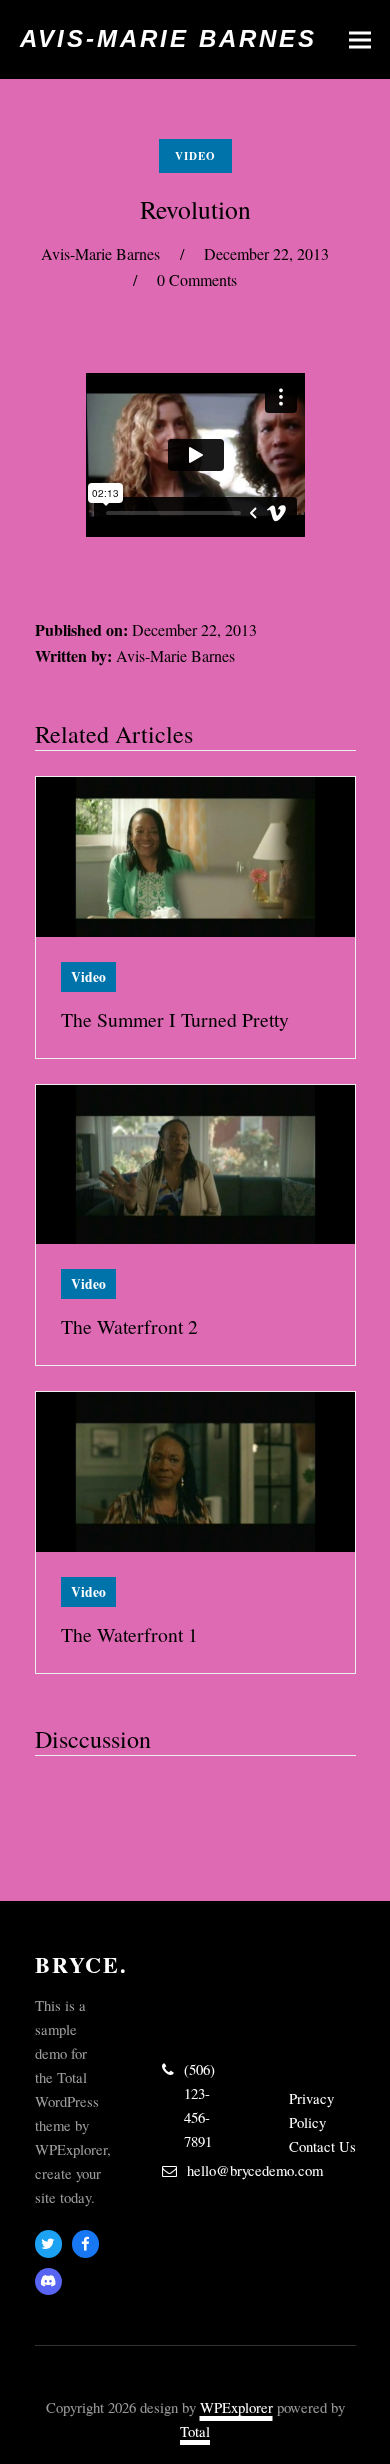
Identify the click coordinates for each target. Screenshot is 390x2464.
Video (195, 156)
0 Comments (197, 279)
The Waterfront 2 (129, 1326)
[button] (360, 39)
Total (195, 2431)
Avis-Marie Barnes (168, 38)
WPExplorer (236, 2407)
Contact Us (322, 2146)
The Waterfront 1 (129, 1634)
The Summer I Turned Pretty (175, 1019)
